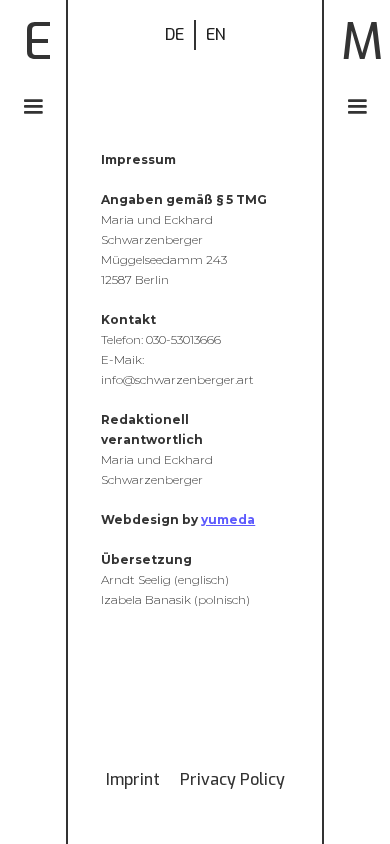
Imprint (133, 780)
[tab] (175, 35)
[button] (33, 107)
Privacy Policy (232, 780)
